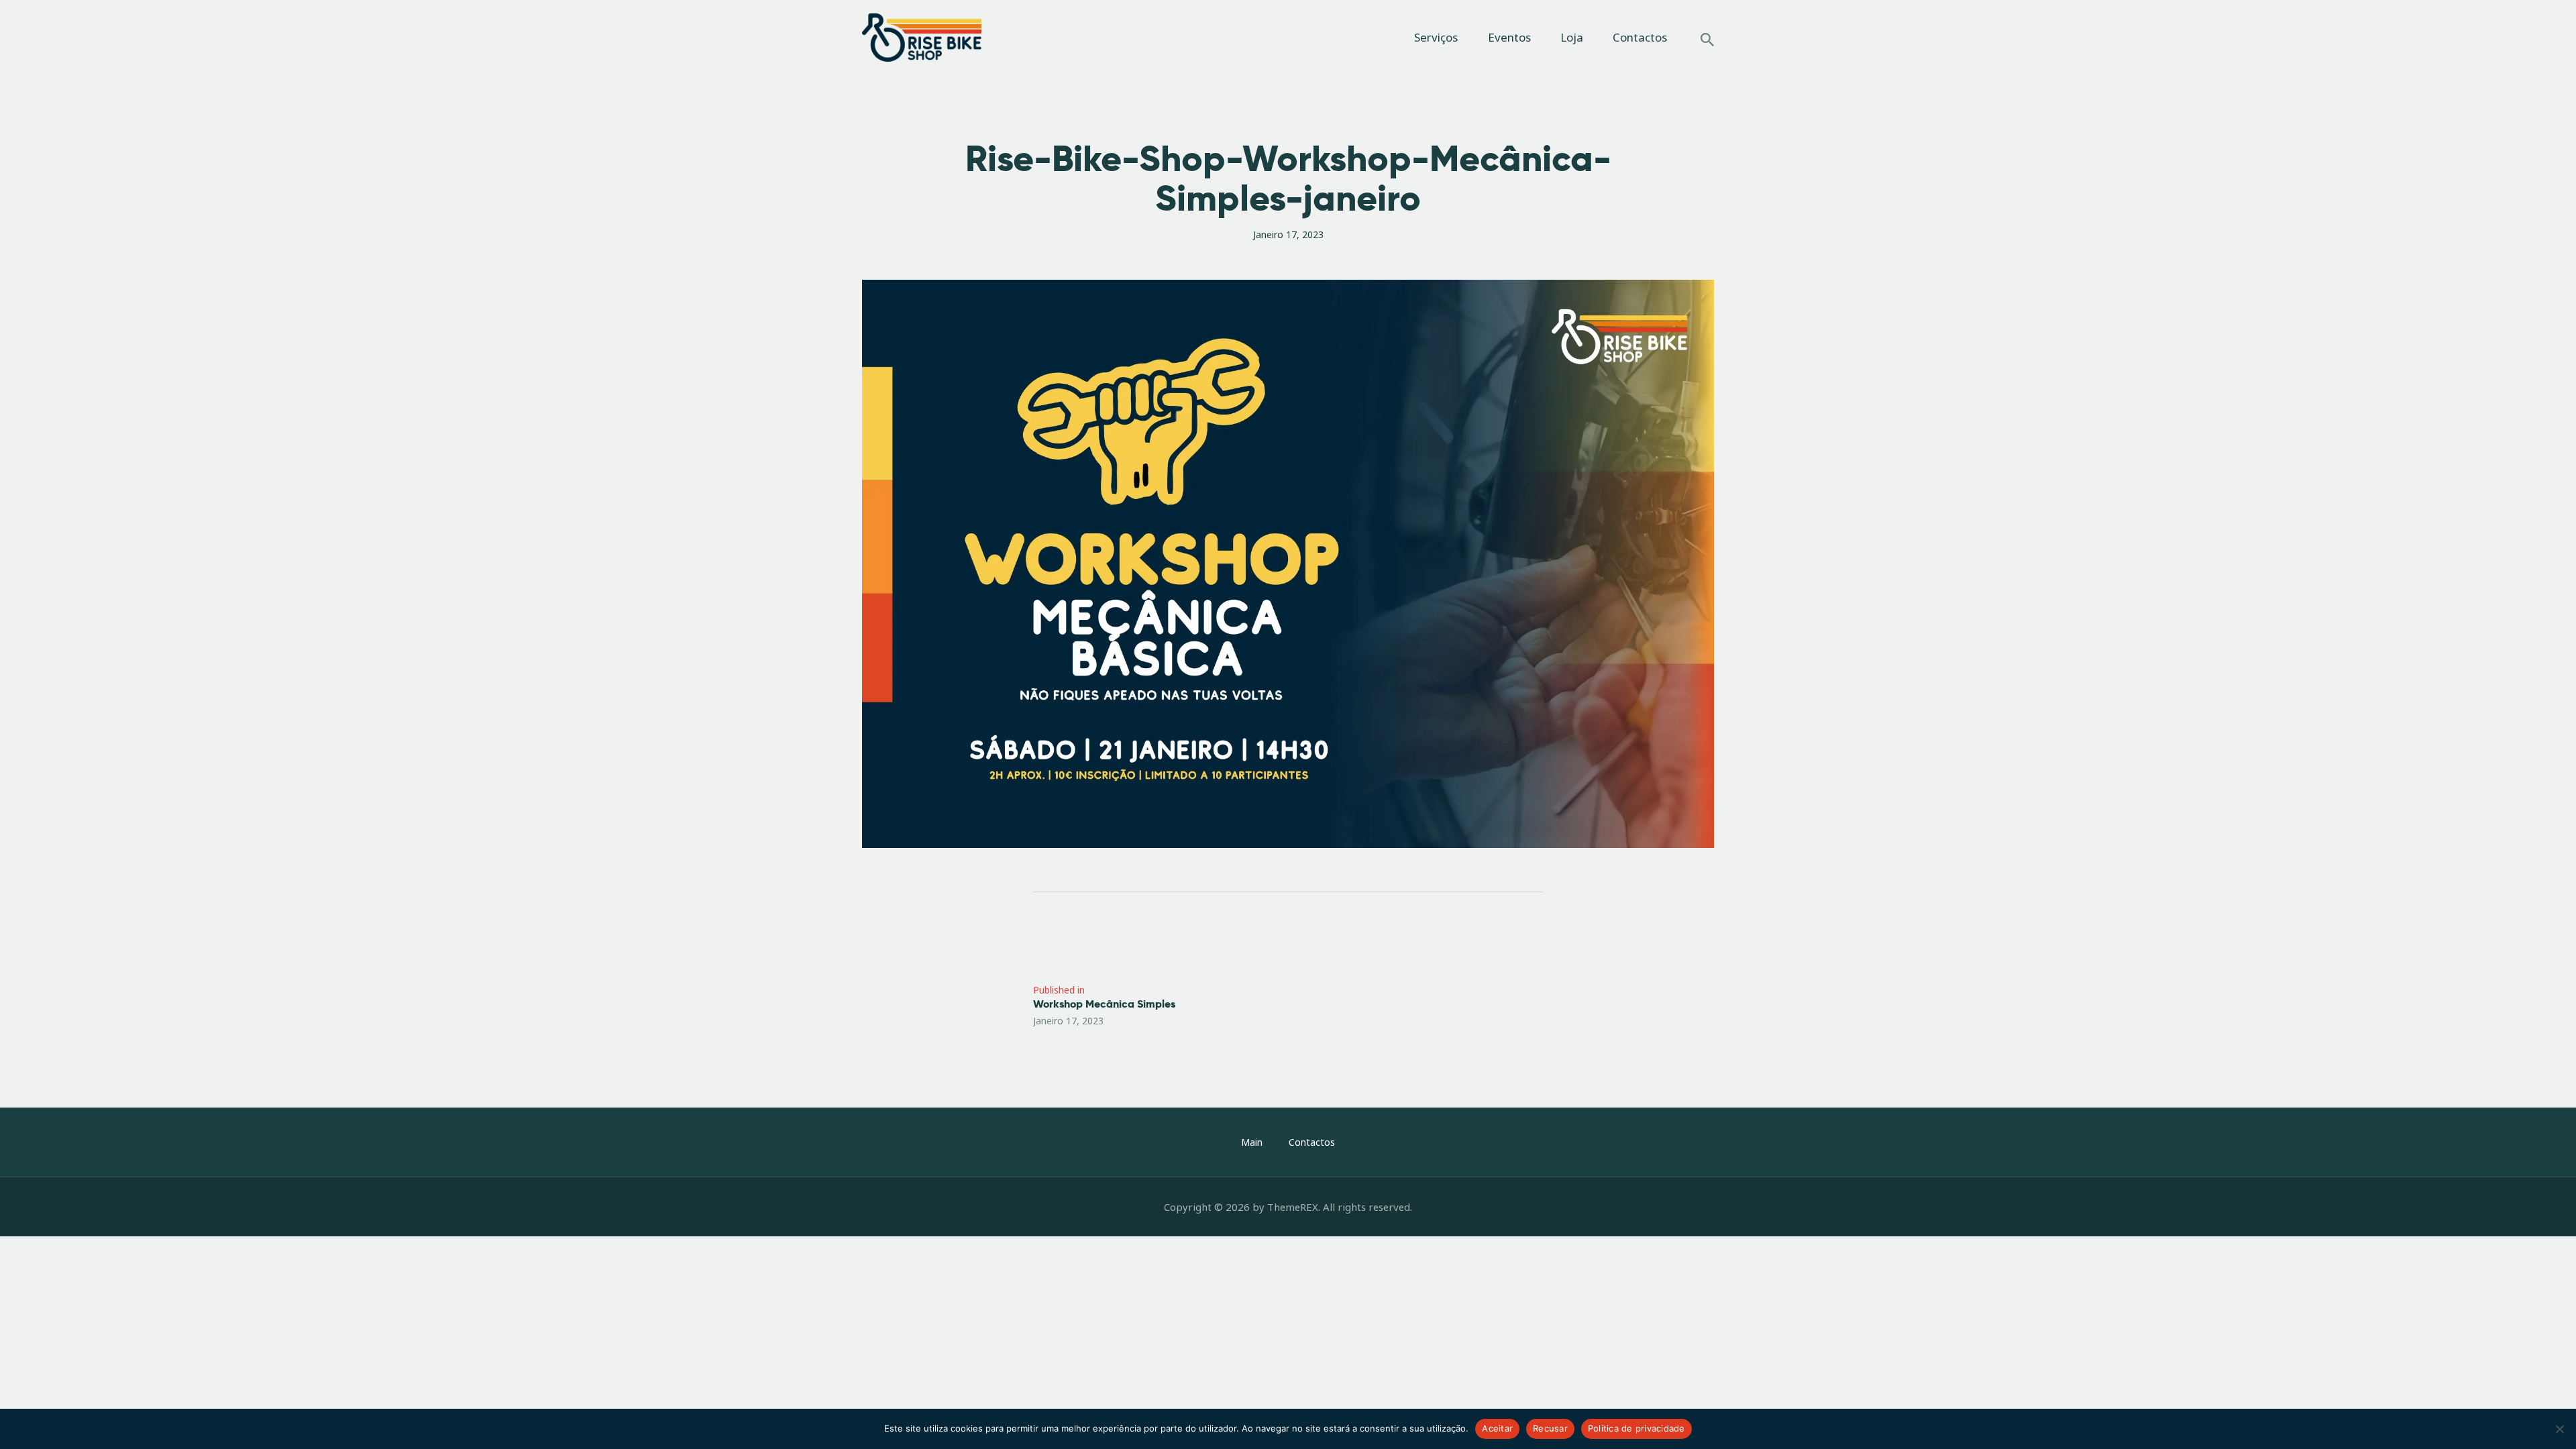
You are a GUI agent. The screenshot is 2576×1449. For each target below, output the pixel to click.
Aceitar (1497, 1428)
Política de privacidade (1636, 1428)
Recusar (1550, 1428)
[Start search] (1707, 40)
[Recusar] (2559, 1429)
